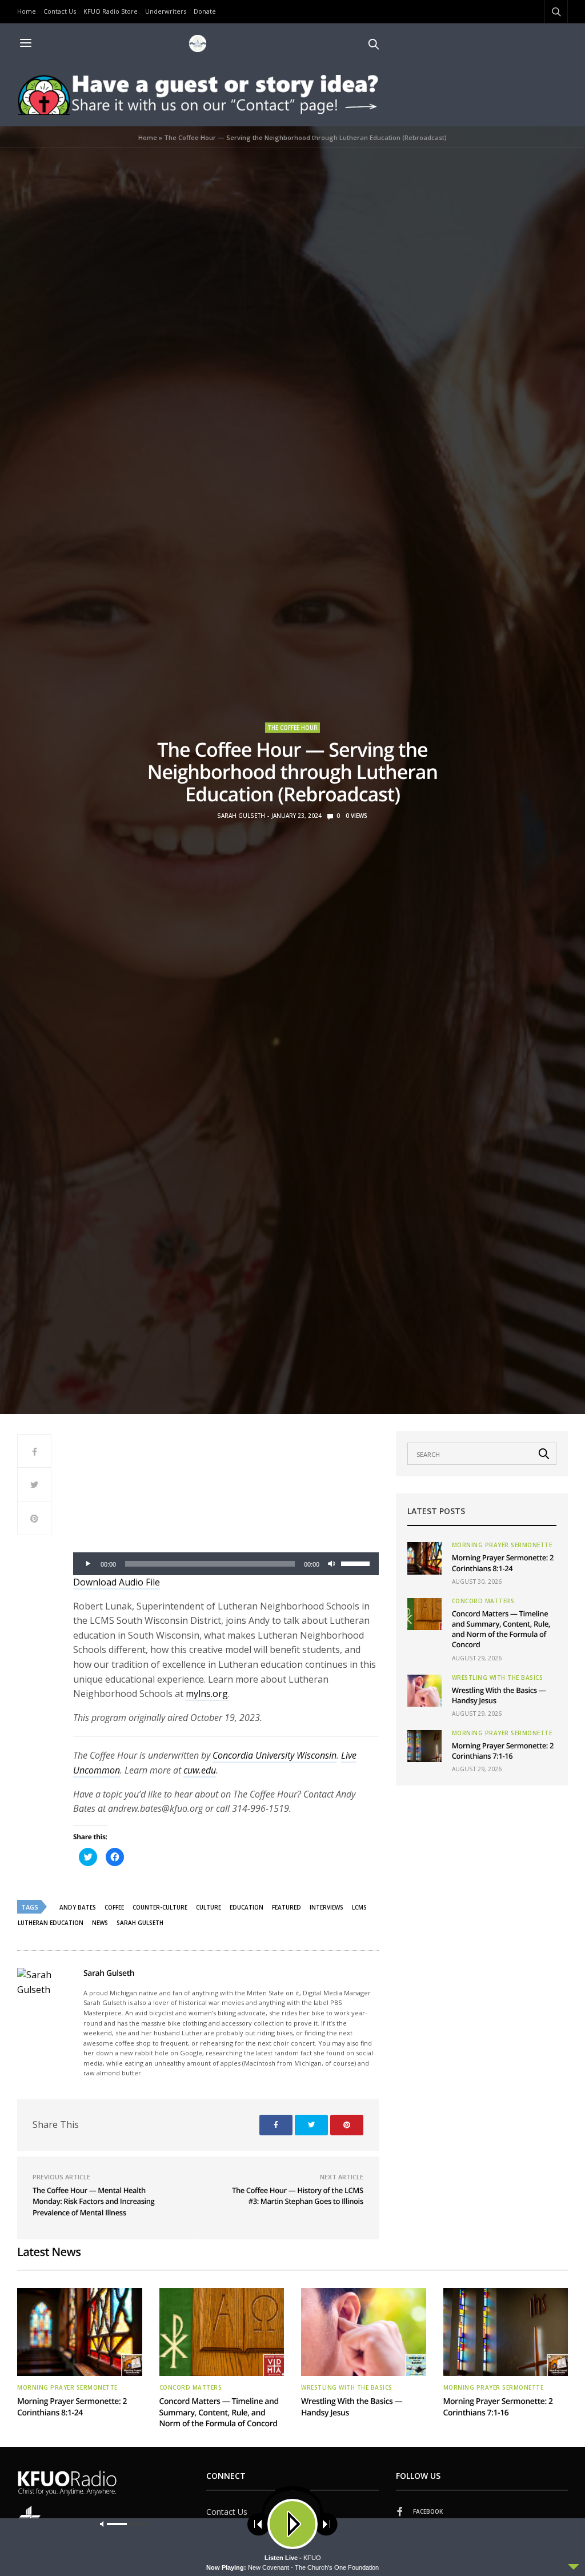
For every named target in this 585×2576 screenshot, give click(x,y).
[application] (226, 1564)
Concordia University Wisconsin (275, 1755)
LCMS (359, 1907)
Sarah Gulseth (241, 816)
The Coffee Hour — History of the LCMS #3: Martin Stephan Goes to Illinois (298, 2196)
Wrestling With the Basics (498, 1678)
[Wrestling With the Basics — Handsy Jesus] (424, 1691)
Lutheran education (51, 1923)
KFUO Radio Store (111, 11)
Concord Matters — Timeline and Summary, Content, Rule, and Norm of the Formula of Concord (501, 1629)
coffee (114, 1907)
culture (209, 1907)
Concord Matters (483, 1601)
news (100, 1923)
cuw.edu (200, 1770)
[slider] (357, 1563)
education (247, 1907)
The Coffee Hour (292, 728)
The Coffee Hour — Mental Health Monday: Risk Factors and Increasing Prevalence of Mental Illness (93, 2201)
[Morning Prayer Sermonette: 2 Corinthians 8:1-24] (424, 1558)
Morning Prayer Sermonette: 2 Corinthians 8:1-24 (503, 1563)
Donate (205, 11)
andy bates (78, 1907)
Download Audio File (117, 1582)
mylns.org (207, 1694)
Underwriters (166, 11)
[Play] (88, 1564)
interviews (326, 1907)
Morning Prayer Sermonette (502, 1545)
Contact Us (60, 11)
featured (287, 1907)
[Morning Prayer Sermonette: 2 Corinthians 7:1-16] (424, 1746)
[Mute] (332, 1564)
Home (27, 11)
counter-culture (160, 1907)
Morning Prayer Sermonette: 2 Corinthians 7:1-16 (503, 1751)
